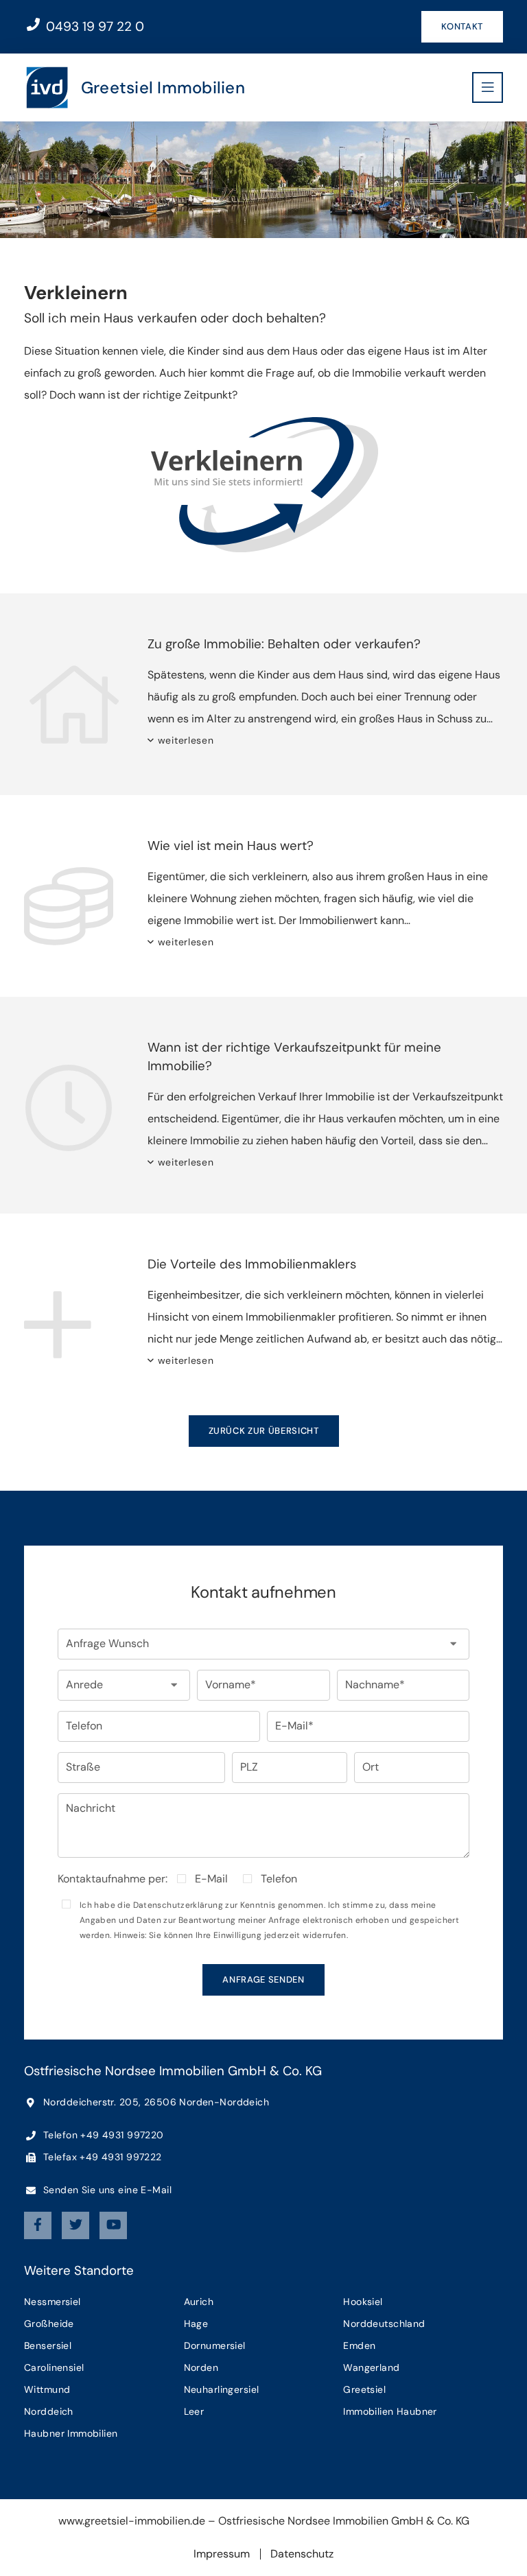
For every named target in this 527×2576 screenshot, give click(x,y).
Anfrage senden (263, 1980)
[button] (263, 1644)
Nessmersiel (52, 2302)
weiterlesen (186, 740)
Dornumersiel (215, 2345)
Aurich (199, 2302)
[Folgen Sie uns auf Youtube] (113, 2225)
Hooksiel (363, 2302)
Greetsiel (364, 2389)
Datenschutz (302, 2554)
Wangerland (371, 2367)
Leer (194, 2411)
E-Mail (211, 1879)
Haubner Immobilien (71, 2433)
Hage (196, 2324)
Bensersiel (48, 2345)
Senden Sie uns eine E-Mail (106, 2190)
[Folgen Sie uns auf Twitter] (75, 2225)
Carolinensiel (54, 2367)
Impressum (222, 2554)
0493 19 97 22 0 (93, 26)
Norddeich (49, 2411)
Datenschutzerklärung (178, 1905)
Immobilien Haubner (390, 2411)
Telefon (279, 1879)
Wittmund (47, 2389)
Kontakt (462, 26)
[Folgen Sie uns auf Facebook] (38, 2225)
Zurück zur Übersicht (264, 1431)
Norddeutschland (384, 2324)
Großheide (49, 2324)
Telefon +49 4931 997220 (102, 2135)
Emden (359, 2345)
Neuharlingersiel (222, 2389)
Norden (201, 2367)
